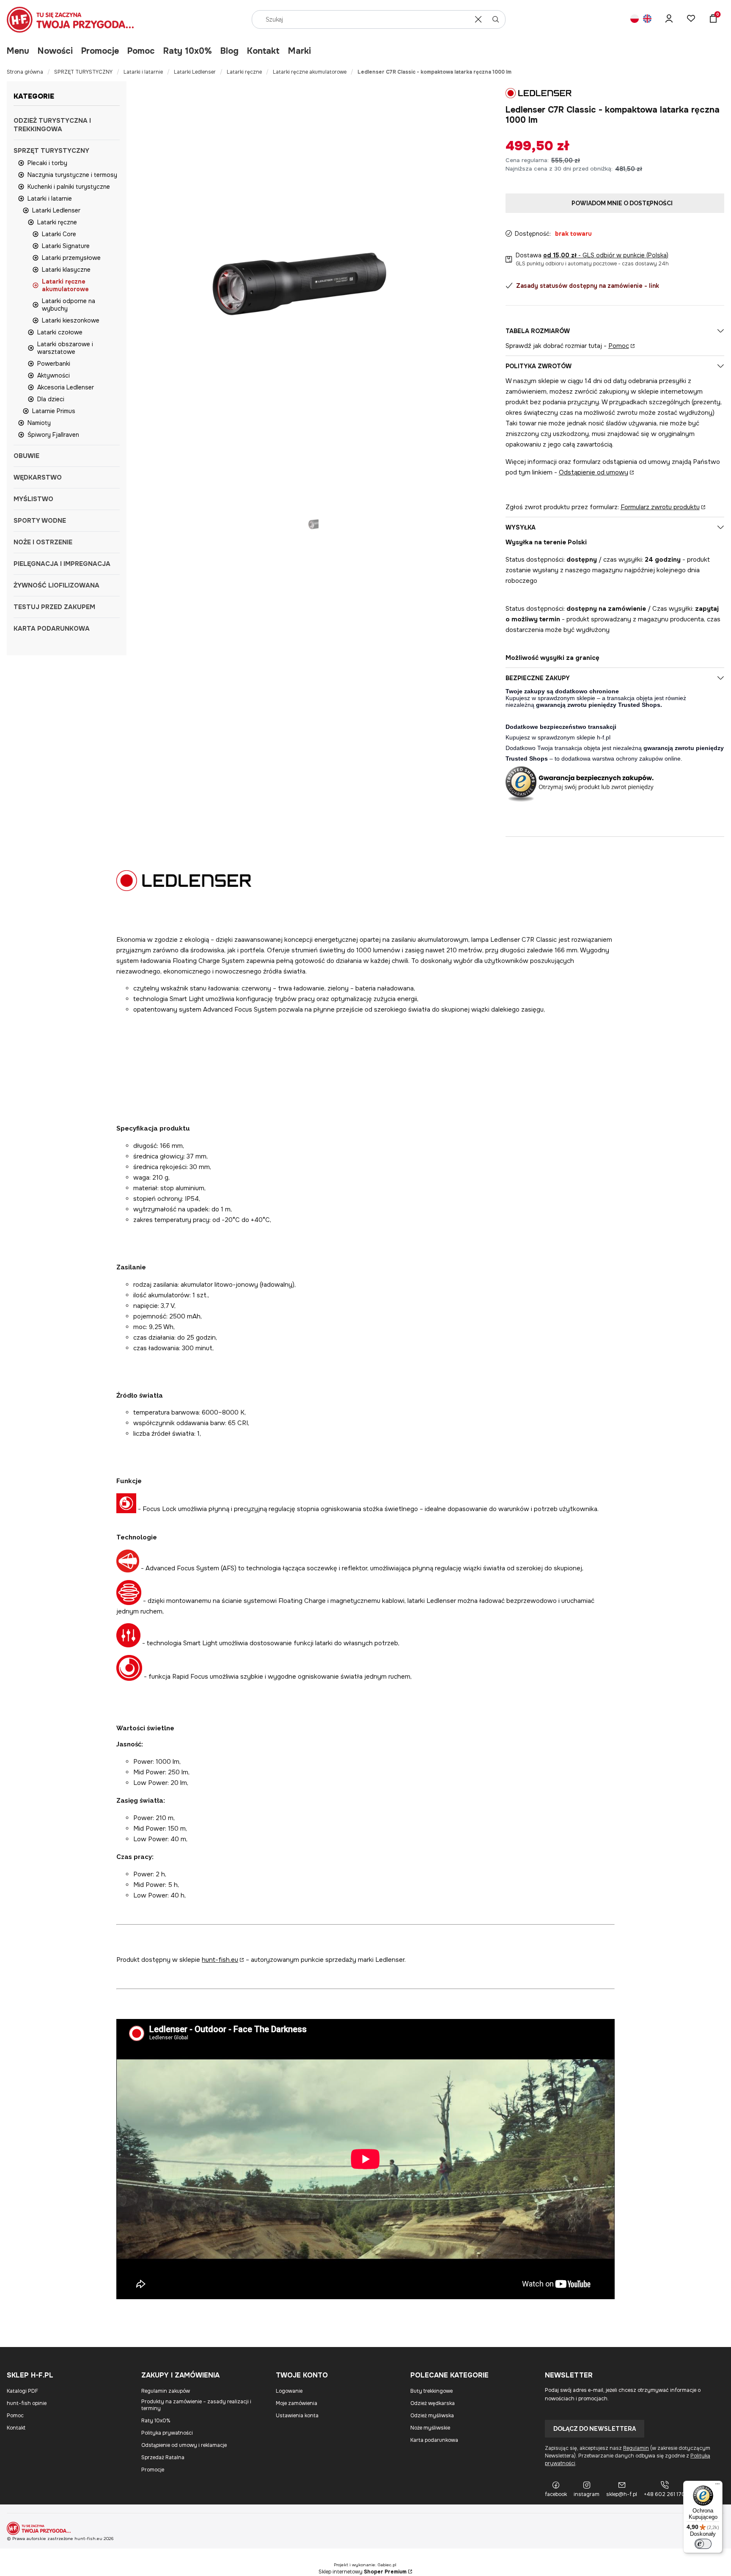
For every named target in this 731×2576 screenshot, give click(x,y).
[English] (647, 20)
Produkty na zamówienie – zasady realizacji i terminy (196, 2405)
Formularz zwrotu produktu (660, 507)
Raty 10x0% (188, 51)
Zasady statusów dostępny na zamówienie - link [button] (588, 286)
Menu (18, 51)
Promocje (100, 51)
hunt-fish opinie (27, 2403)
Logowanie (289, 2391)
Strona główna (25, 72)
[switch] (703, 2544)
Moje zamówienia (297, 2403)
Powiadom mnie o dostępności (622, 203)
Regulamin (636, 2448)
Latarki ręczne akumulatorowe (310, 72)
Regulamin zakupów (166, 2391)
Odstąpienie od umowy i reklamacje (184, 2445)
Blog (229, 51)
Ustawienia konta (297, 2416)
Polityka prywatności (167, 2433)
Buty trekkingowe (431, 2391)
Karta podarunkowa (434, 2440)
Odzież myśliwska (432, 2416)
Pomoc (141, 51)
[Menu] (717, 2486)
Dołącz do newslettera (595, 2429)
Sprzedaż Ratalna (163, 2457)
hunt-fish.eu (220, 1960)
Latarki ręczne (244, 72)
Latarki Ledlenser (195, 72)
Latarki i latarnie (143, 72)
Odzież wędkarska (433, 2403)
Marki (300, 51)
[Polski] (635, 20)
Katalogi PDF (22, 2391)
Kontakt (263, 51)
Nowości (55, 51)
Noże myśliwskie (430, 2428)
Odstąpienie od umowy (594, 472)
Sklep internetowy (363, 2572)
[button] (496, 19)
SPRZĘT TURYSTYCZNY (83, 72)
